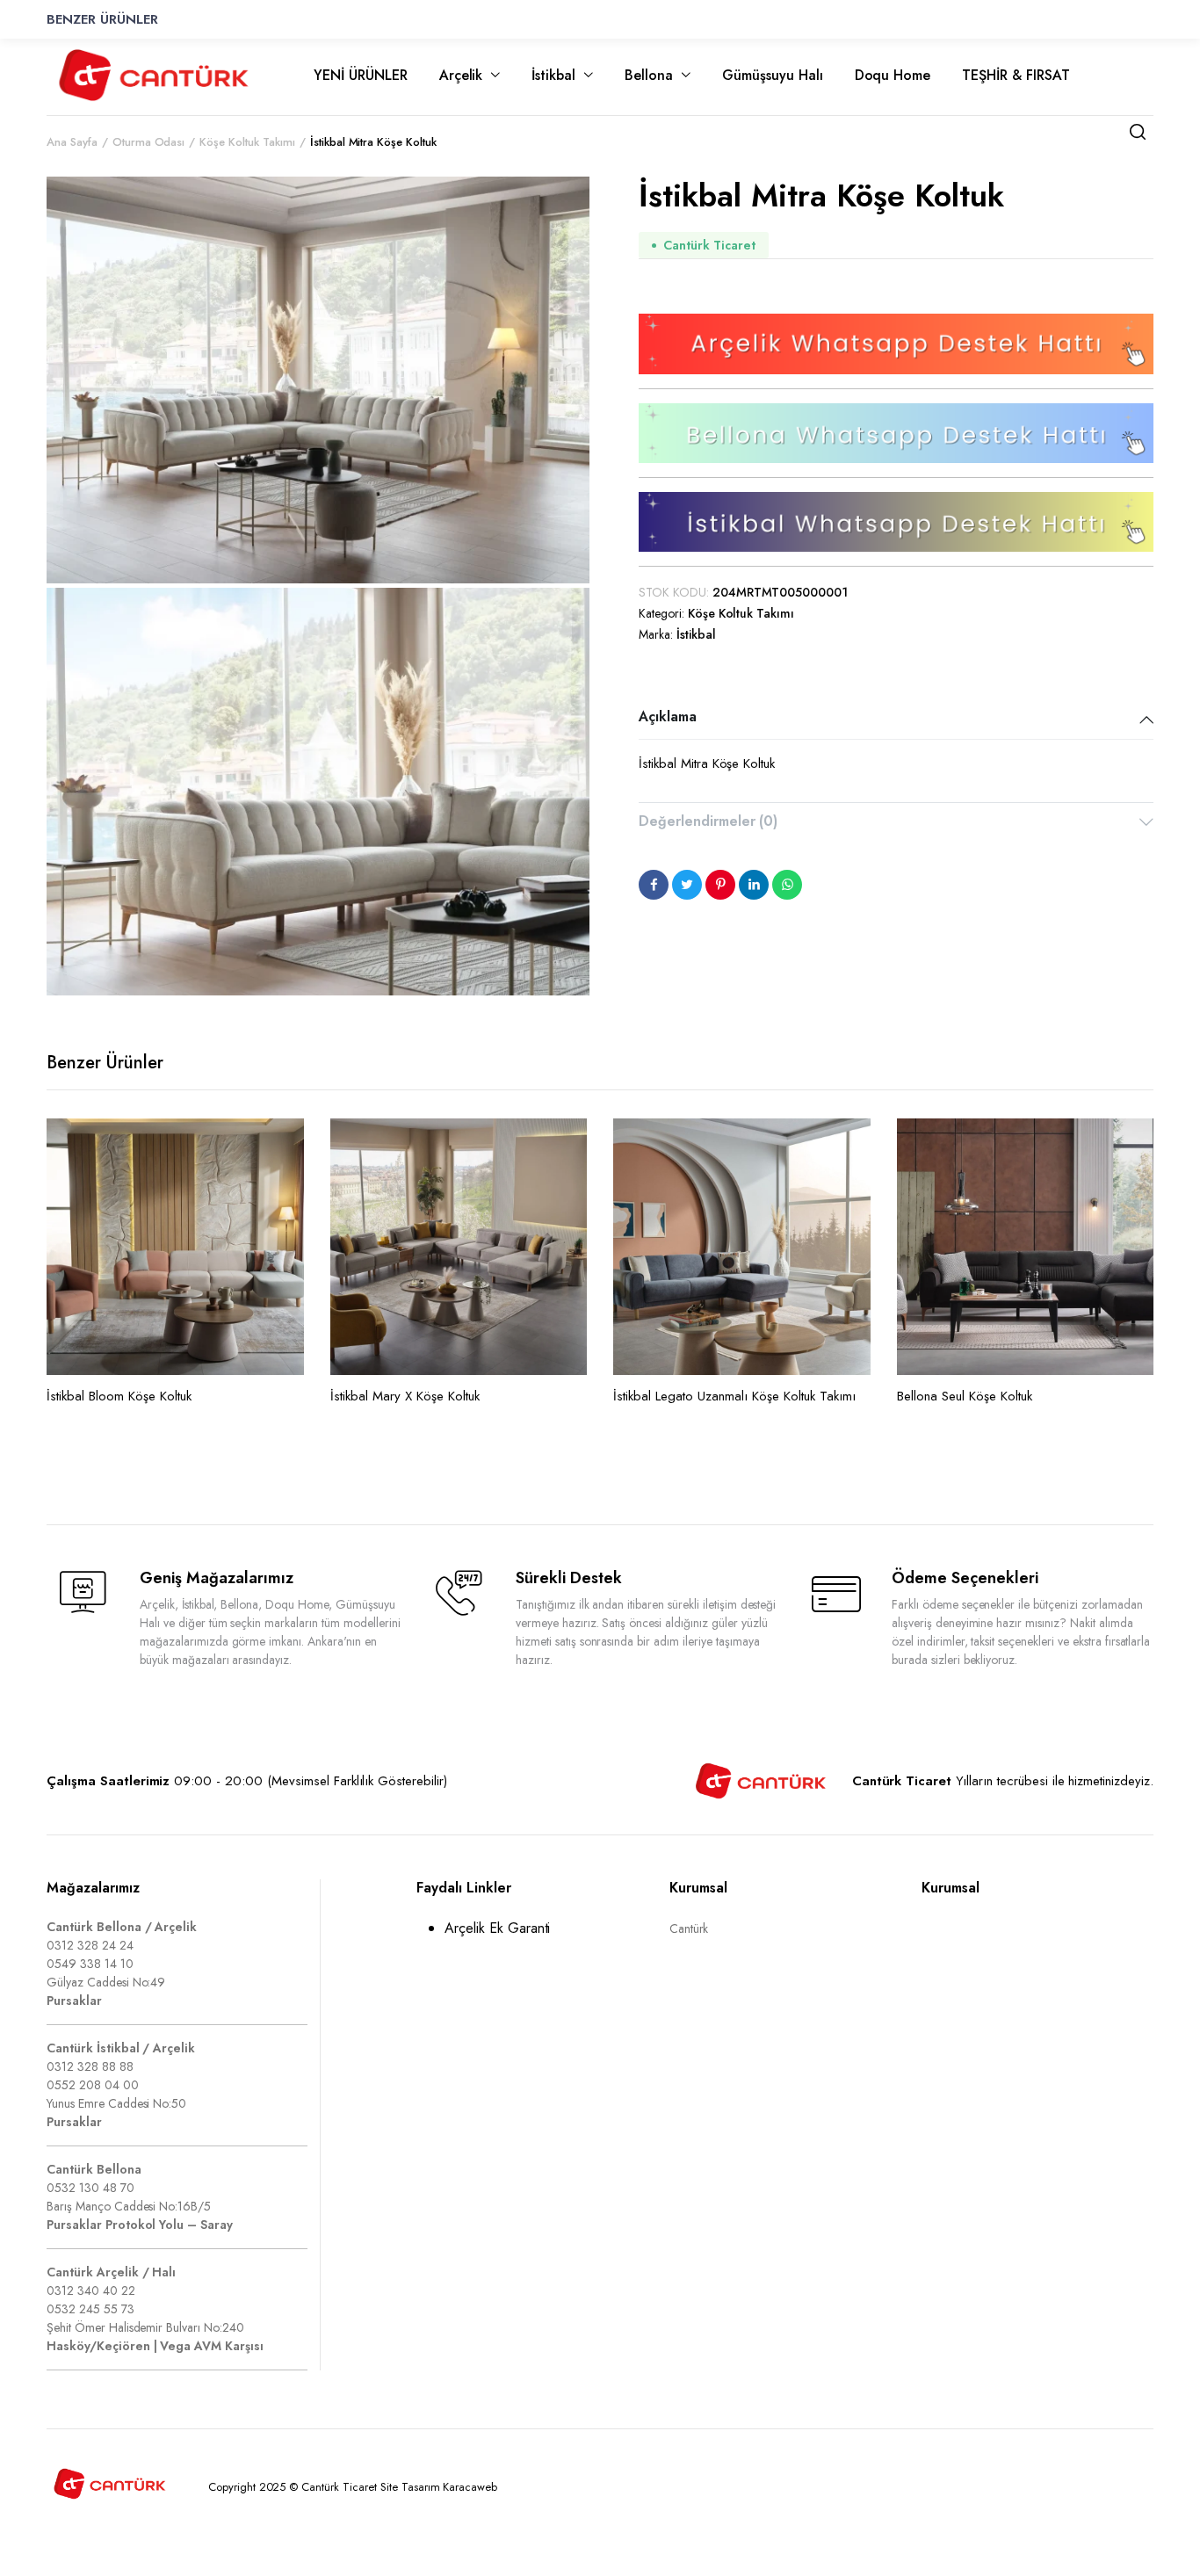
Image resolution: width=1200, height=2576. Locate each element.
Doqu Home (893, 75)
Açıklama (668, 716)
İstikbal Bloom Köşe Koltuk (119, 1396)
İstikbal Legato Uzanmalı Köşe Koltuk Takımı (734, 1396)
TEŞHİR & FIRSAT (1016, 75)
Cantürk (689, 1928)
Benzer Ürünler (102, 19)
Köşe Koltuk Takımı (741, 613)
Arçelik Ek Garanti (497, 1928)
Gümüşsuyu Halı (773, 75)
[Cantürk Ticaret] (154, 75)
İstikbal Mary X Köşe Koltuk (405, 1396)
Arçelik (461, 75)
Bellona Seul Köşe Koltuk (965, 1396)
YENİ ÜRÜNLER (361, 75)
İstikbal (553, 75)
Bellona (649, 75)
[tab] (896, 719)
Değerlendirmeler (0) (708, 821)
